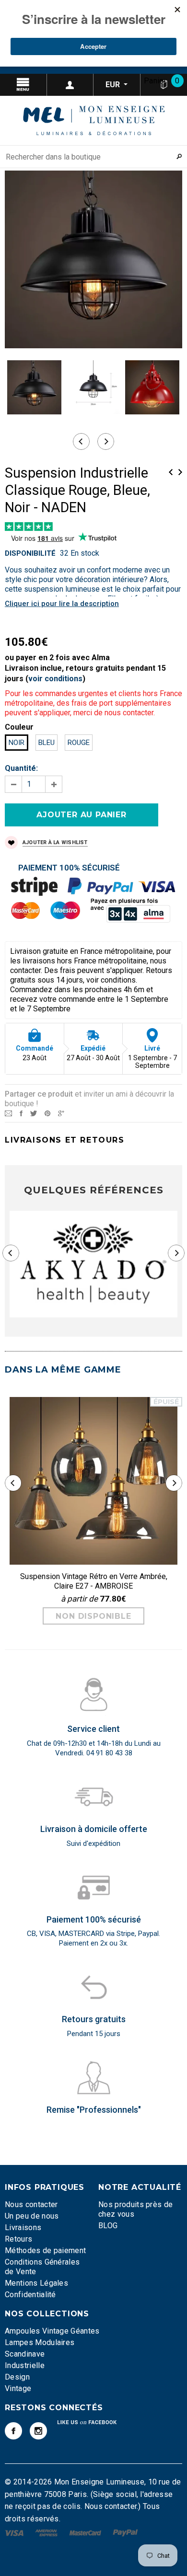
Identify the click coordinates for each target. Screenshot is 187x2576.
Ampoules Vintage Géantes (52, 2331)
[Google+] (61, 1113)
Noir (17, 743)
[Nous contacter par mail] (8, 1113)
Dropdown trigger (70, 85)
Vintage (18, 2388)
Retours (18, 2239)
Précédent (171, 472)
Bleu (47, 743)
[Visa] (15, 2532)
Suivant (180, 472)
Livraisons (23, 2227)
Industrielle (25, 2365)
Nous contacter (31, 2204)
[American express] (47, 2532)
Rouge (79, 743)
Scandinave (25, 2354)
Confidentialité (30, 2295)
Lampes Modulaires (40, 2342)
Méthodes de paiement (45, 2250)
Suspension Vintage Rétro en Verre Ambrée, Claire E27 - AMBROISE (94, 1581)
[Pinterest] (47, 1113)
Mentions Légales (36, 2283)
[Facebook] (13, 2431)
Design (17, 2377)
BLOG (108, 2226)
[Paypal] (125, 2532)
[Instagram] (38, 2431)
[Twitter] (34, 1113)
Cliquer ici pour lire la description (62, 604)
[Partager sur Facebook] (21, 1113)
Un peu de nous (32, 2216)
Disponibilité (30, 553)
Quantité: (21, 768)
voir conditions (55, 679)
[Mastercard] (86, 2532)
